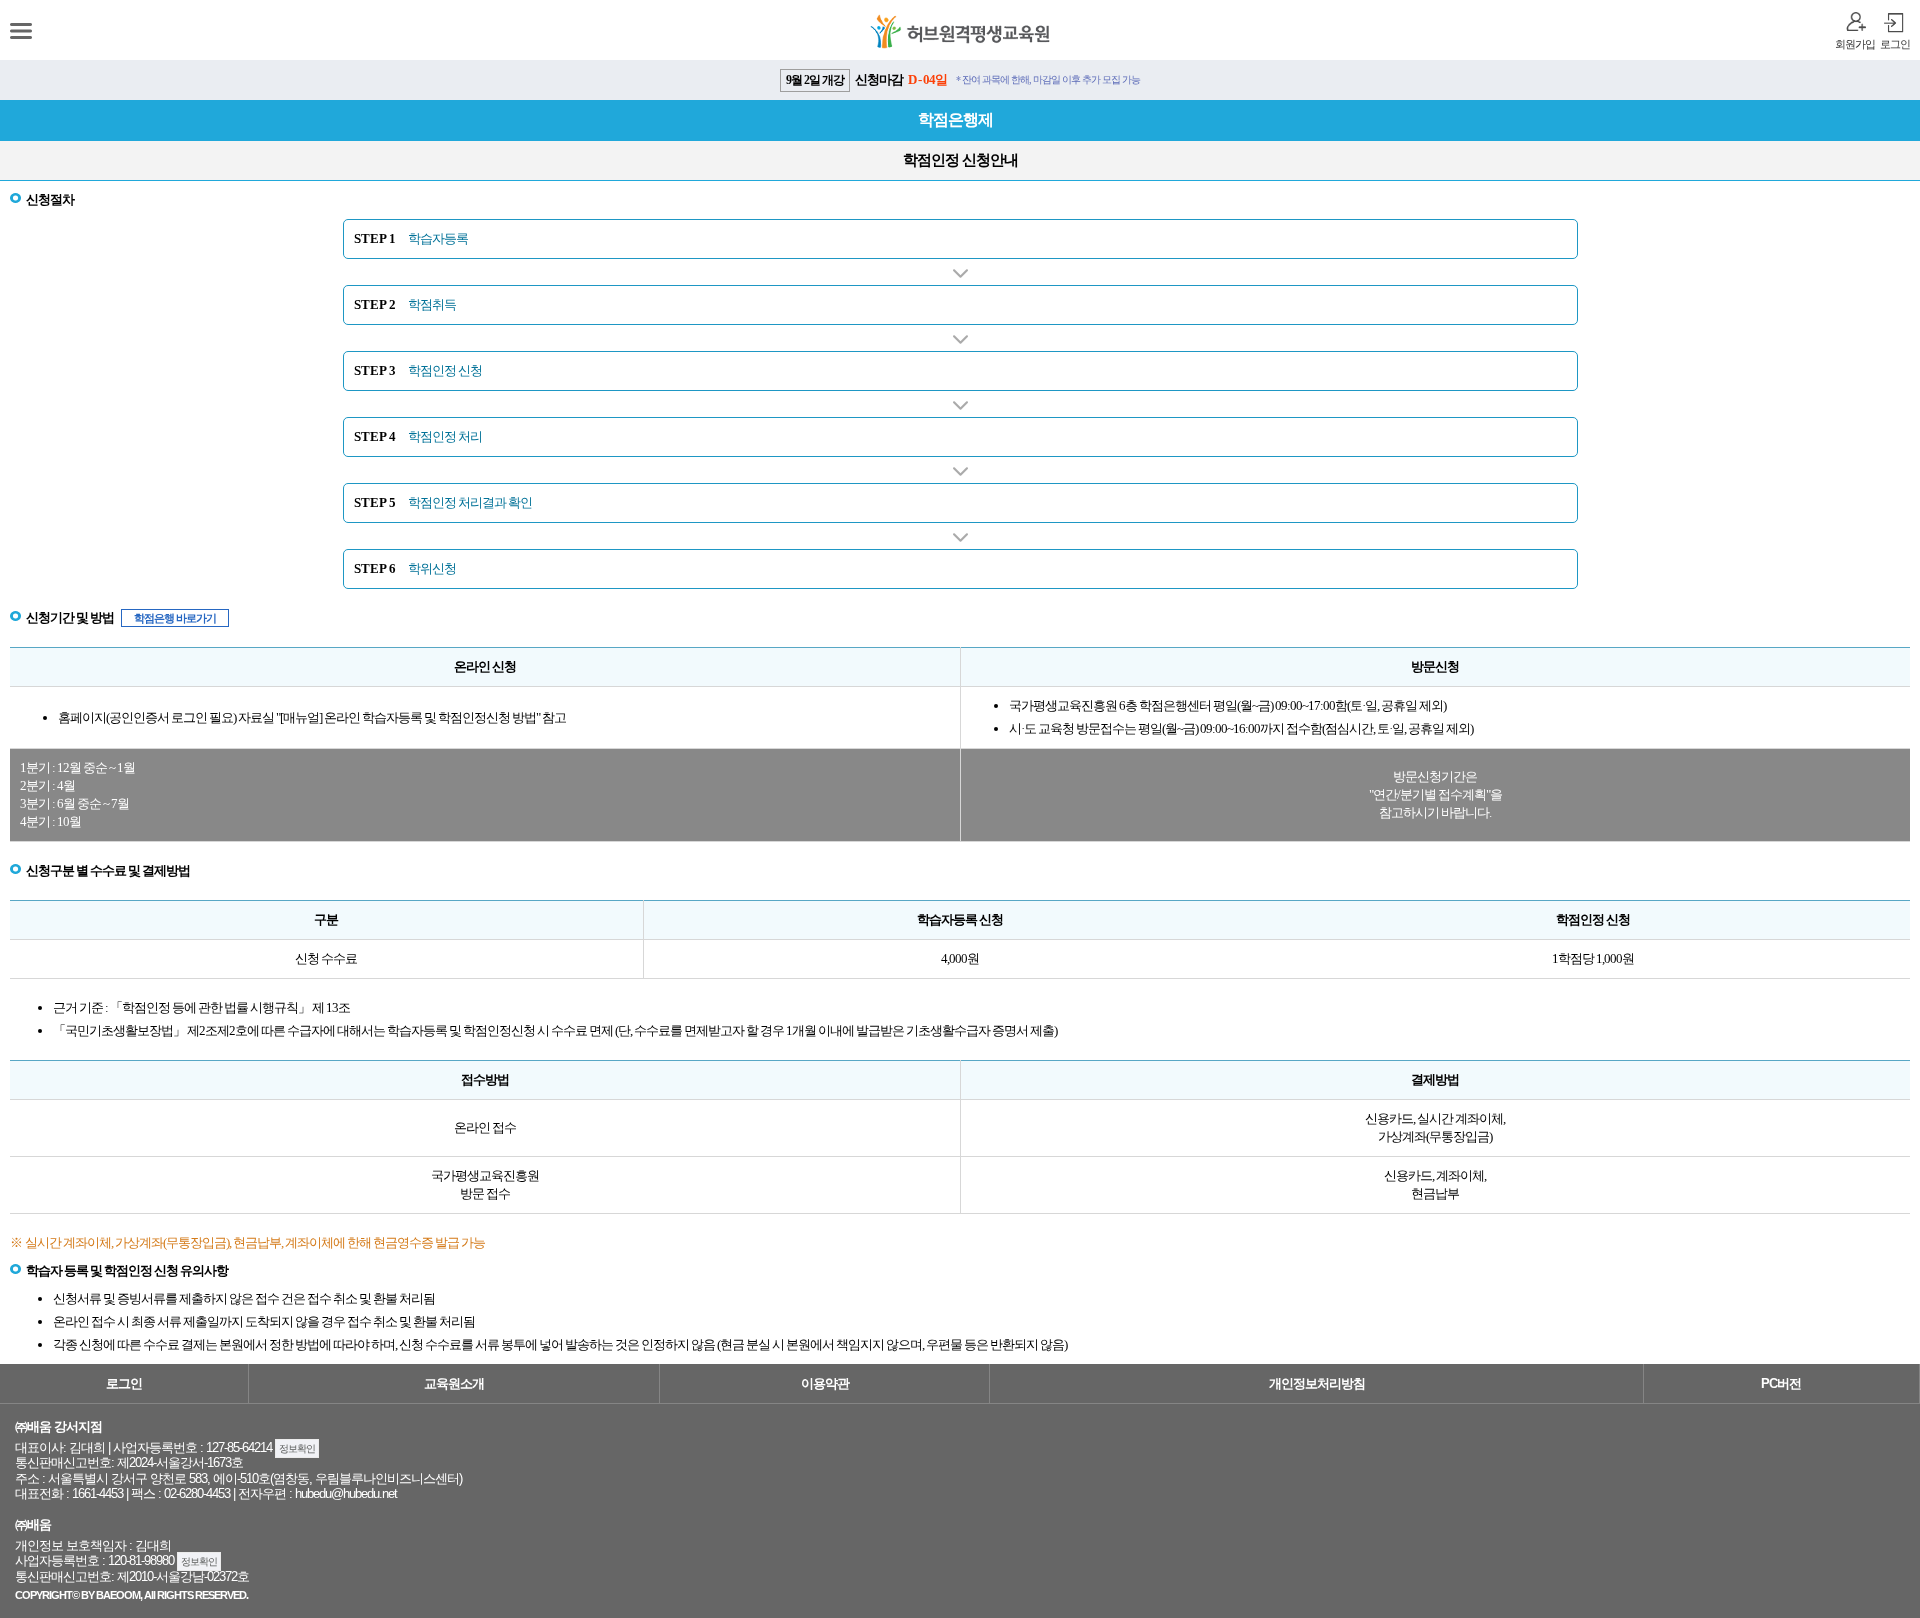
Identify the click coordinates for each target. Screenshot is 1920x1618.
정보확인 (297, 1448)
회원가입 (1855, 44)
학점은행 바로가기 (175, 618)
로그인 (1895, 44)
